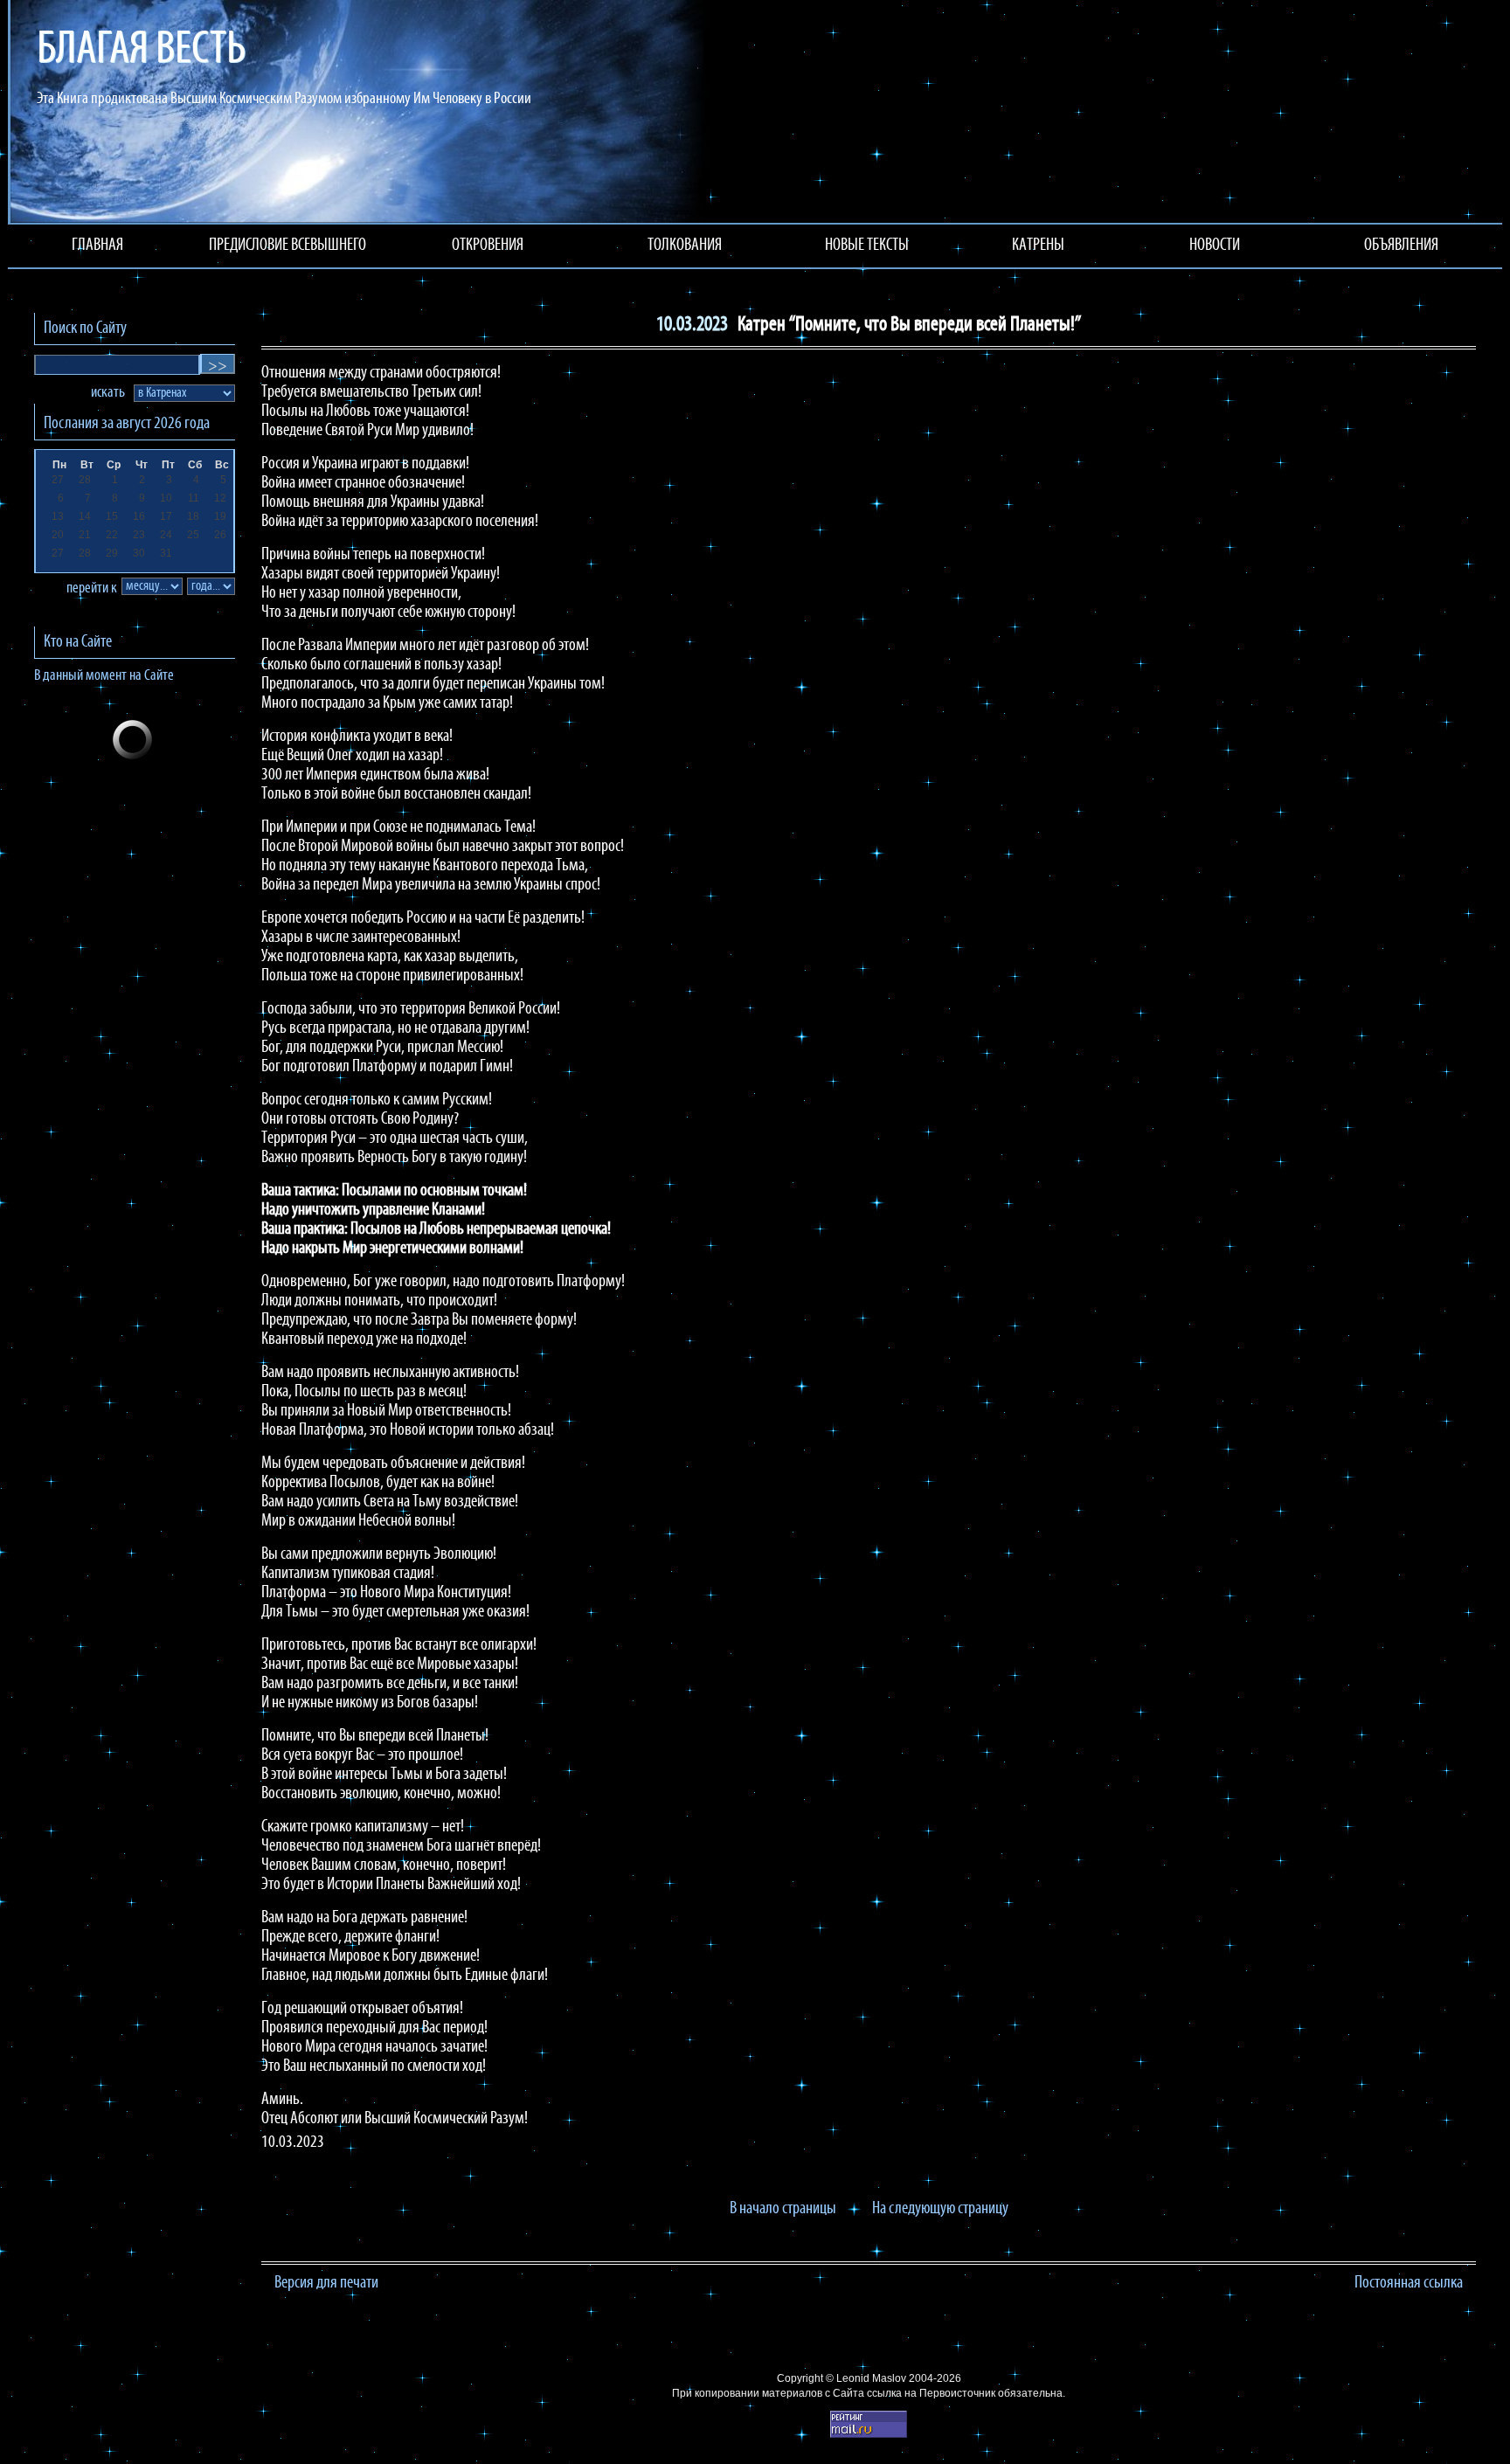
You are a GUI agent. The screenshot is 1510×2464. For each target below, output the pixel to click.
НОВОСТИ (1215, 246)
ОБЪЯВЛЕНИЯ (1401, 246)
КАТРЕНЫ (1038, 246)
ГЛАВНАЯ (97, 246)
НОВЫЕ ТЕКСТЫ (867, 246)
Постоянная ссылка (1409, 2283)
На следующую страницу (940, 2209)
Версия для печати (326, 2283)
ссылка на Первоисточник (931, 2393)
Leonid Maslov (871, 2378)
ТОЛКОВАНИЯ (685, 246)
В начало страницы (783, 2209)
